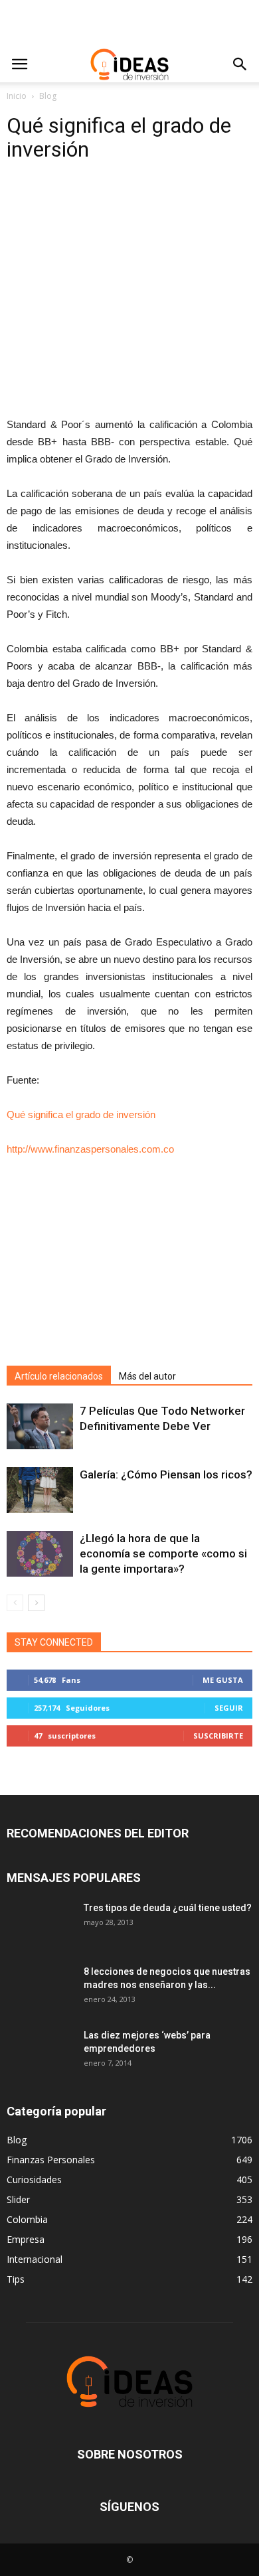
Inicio (17, 96)
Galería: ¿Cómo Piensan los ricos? (166, 1474)
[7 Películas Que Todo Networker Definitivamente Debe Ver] (40, 1426)
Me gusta (223, 1680)
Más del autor (147, 1376)
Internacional (35, 2259)
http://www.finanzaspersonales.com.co (90, 1149)
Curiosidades (34, 2180)
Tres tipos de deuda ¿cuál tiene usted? (168, 1908)
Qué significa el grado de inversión (81, 1114)
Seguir (229, 1708)
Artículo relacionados (59, 1376)
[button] (240, 64)
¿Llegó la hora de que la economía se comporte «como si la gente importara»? (163, 1553)
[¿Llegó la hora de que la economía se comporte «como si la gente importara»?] (40, 1554)
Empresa (26, 2239)
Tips (16, 2279)
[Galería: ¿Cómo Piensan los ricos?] (40, 1490)
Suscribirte (218, 1736)
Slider (18, 2199)
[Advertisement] (129, 23)
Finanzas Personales (51, 2160)
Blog (48, 96)
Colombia (27, 2219)
